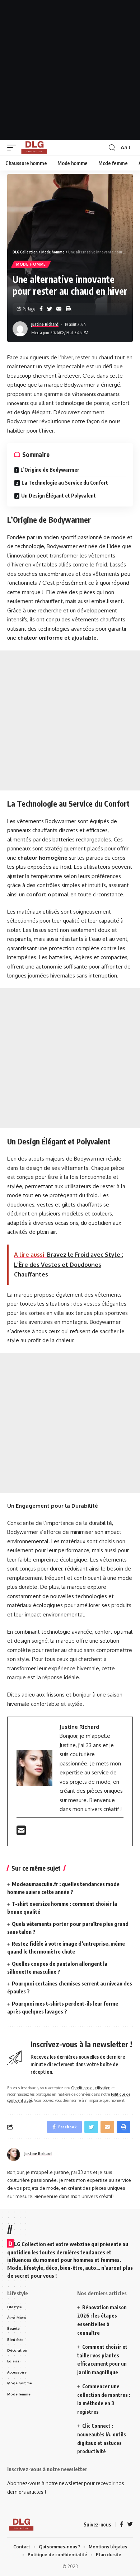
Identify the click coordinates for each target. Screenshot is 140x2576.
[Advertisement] (70, 70)
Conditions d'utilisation (91, 2088)
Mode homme (31, 264)
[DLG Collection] (34, 148)
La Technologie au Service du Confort (65, 483)
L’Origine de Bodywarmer (50, 470)
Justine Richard (45, 324)
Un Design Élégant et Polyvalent (59, 496)
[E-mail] (21, 1832)
